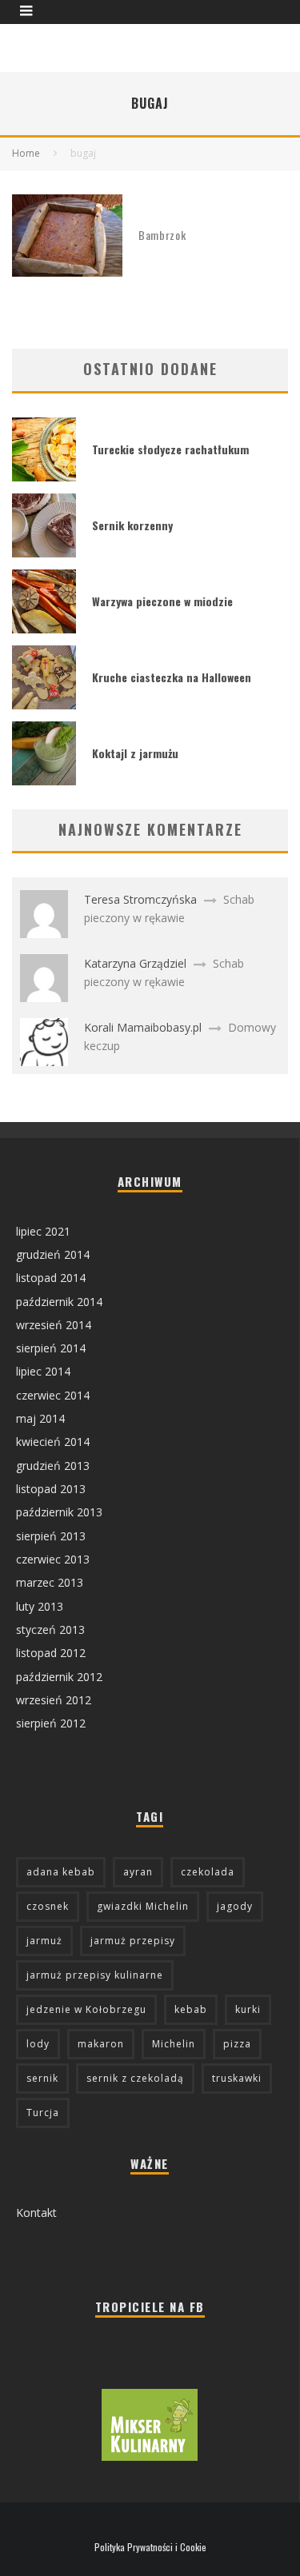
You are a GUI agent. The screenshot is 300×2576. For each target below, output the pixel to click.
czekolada (208, 1872)
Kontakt (36, 2213)
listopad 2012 (51, 1653)
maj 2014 (40, 1418)
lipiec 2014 (43, 1371)
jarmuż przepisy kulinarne (95, 1975)
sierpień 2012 (51, 1723)
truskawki (237, 2078)
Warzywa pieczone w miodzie (162, 601)
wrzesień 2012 (54, 1700)
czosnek (48, 1906)
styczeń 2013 (50, 1629)
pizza (237, 2044)
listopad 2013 (51, 1489)
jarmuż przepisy (133, 1941)
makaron (101, 2044)
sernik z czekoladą (135, 2078)
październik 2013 (59, 1512)
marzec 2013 (50, 1582)
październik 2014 (59, 1302)
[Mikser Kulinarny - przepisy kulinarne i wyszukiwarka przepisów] (150, 2456)
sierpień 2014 (51, 1348)
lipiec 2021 (43, 1231)
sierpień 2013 (51, 1536)
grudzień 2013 (53, 1466)
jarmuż (44, 1941)
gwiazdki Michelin (143, 1906)
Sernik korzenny (132, 525)
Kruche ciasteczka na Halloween (172, 677)
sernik (42, 2078)
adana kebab (61, 1872)
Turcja (43, 2113)
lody (38, 2044)
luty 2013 (40, 1606)
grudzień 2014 (53, 1254)
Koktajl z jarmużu (135, 753)
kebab (191, 2009)
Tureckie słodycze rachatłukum (170, 449)
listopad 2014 (51, 1278)
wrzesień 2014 (54, 1325)
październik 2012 (59, 1677)
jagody (235, 1906)
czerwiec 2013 (53, 1559)
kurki (248, 2009)
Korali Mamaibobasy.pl (143, 1027)
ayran (138, 1872)
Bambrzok (162, 235)
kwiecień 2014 (53, 1442)
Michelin (174, 2044)
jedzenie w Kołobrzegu (86, 2009)
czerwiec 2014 (53, 1395)
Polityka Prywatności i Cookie (150, 2547)
